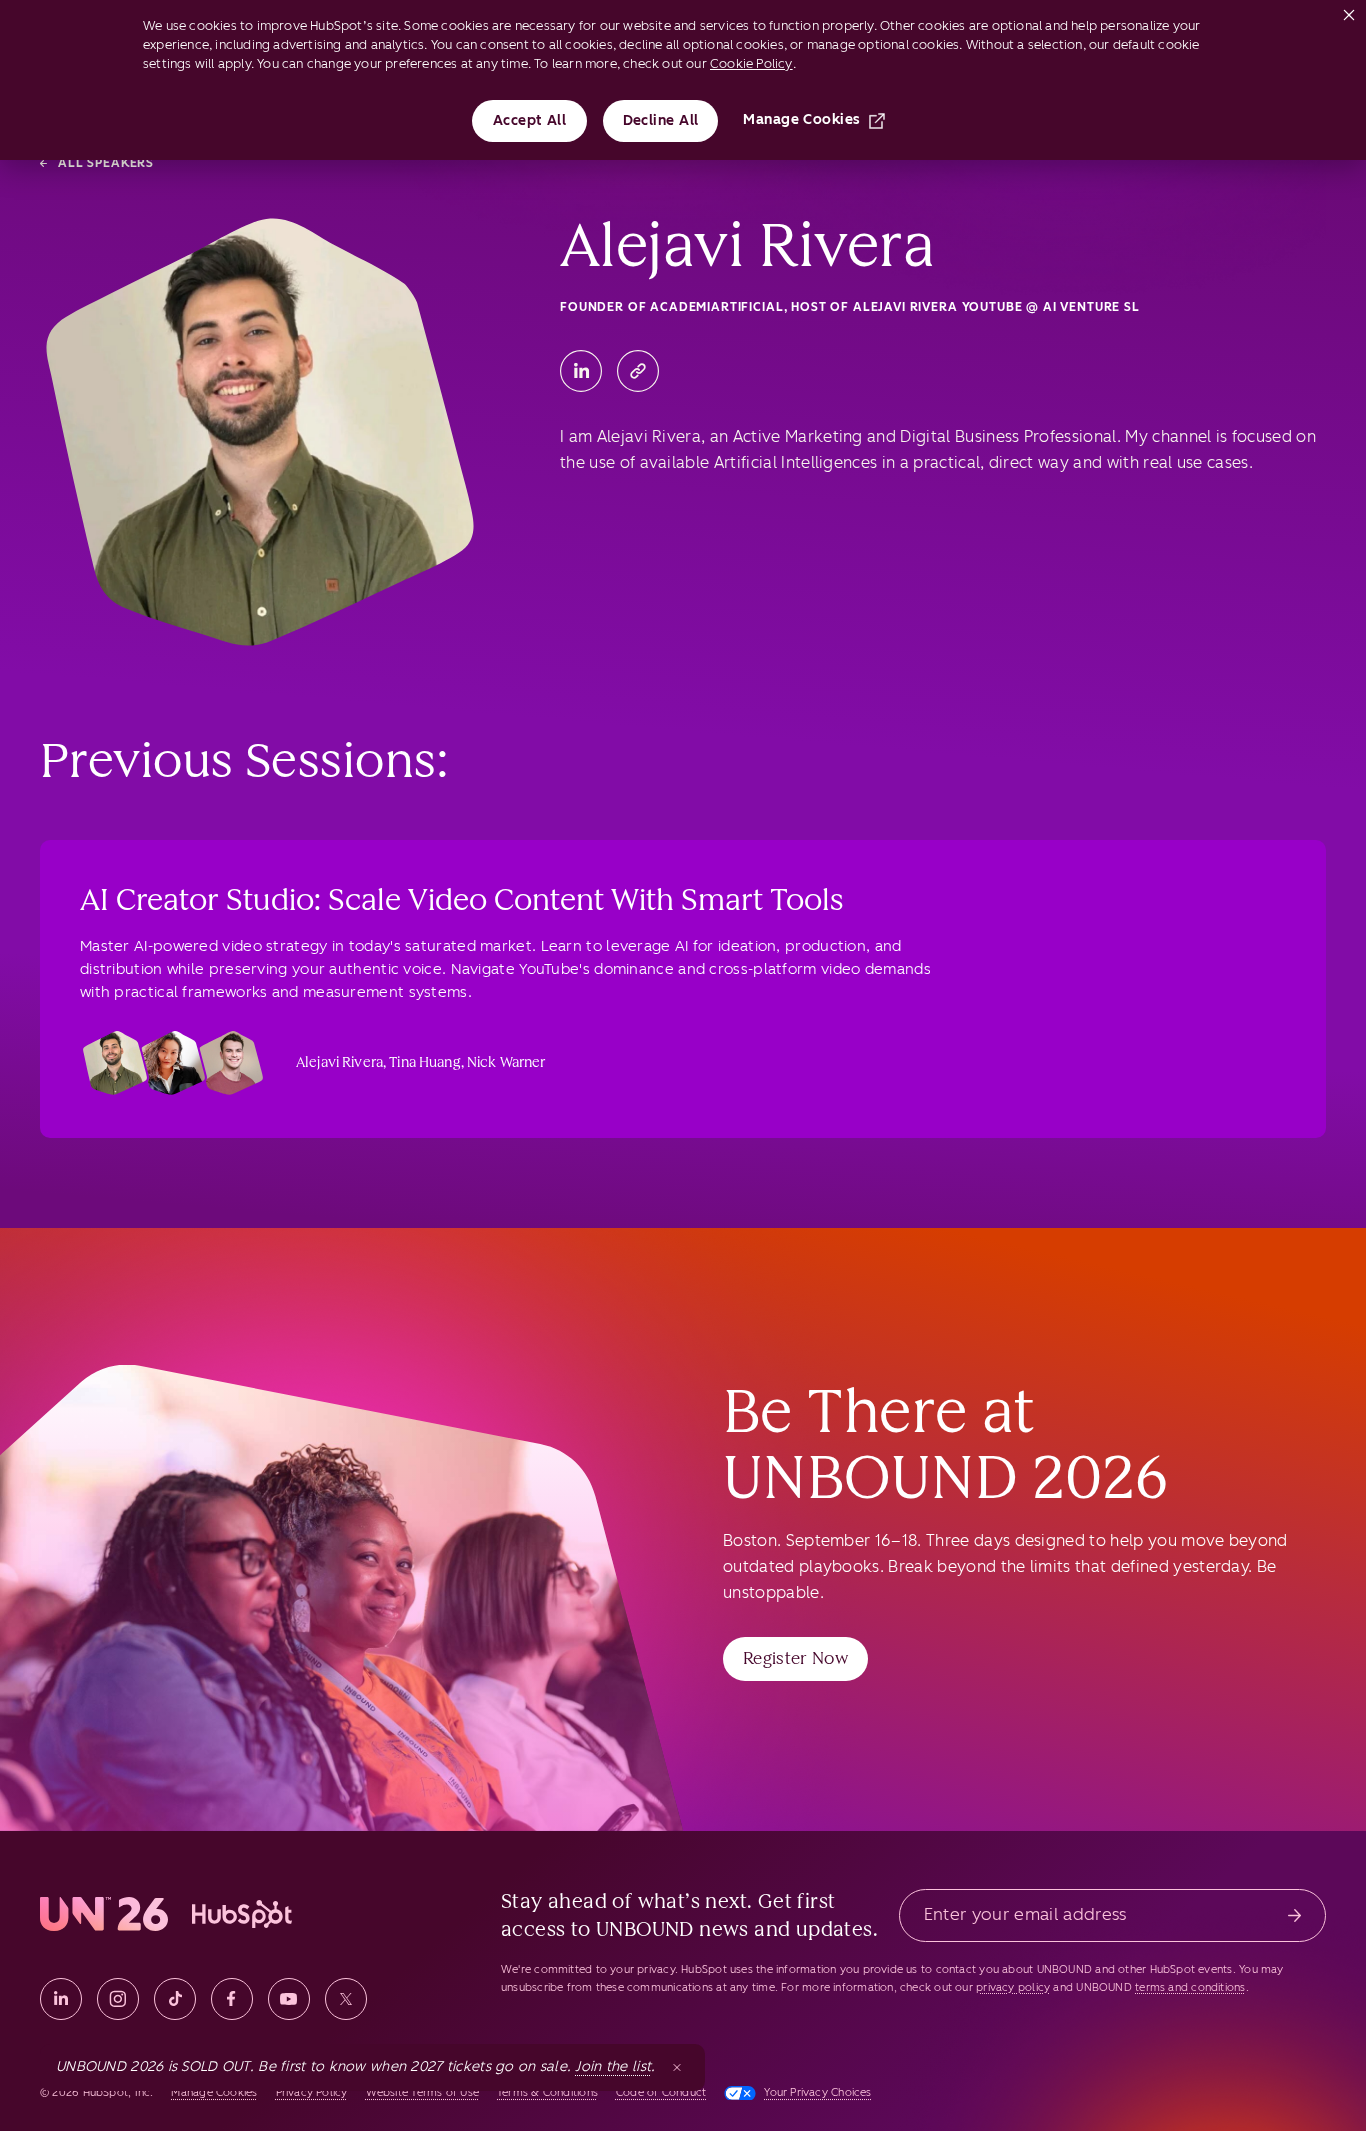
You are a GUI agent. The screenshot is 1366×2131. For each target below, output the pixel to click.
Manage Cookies (801, 119)
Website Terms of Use (422, 2092)
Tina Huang (424, 1062)
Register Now (795, 1658)
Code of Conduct (661, 2092)
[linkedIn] (61, 1999)
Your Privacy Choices (817, 2092)
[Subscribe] (1294, 1915)
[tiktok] (175, 1999)
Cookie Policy (751, 63)
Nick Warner (506, 1062)
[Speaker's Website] (638, 371)
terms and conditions (1190, 1987)
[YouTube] (289, 1999)
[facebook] (232, 1999)
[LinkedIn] (581, 371)
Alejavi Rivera (339, 1062)
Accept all (530, 120)
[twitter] (346, 1999)
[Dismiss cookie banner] (1349, 11)
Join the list (613, 2066)
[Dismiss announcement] (677, 2067)
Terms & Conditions (547, 2092)
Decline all (661, 120)
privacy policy (1013, 1987)
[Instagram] (118, 1999)
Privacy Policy (312, 2092)
